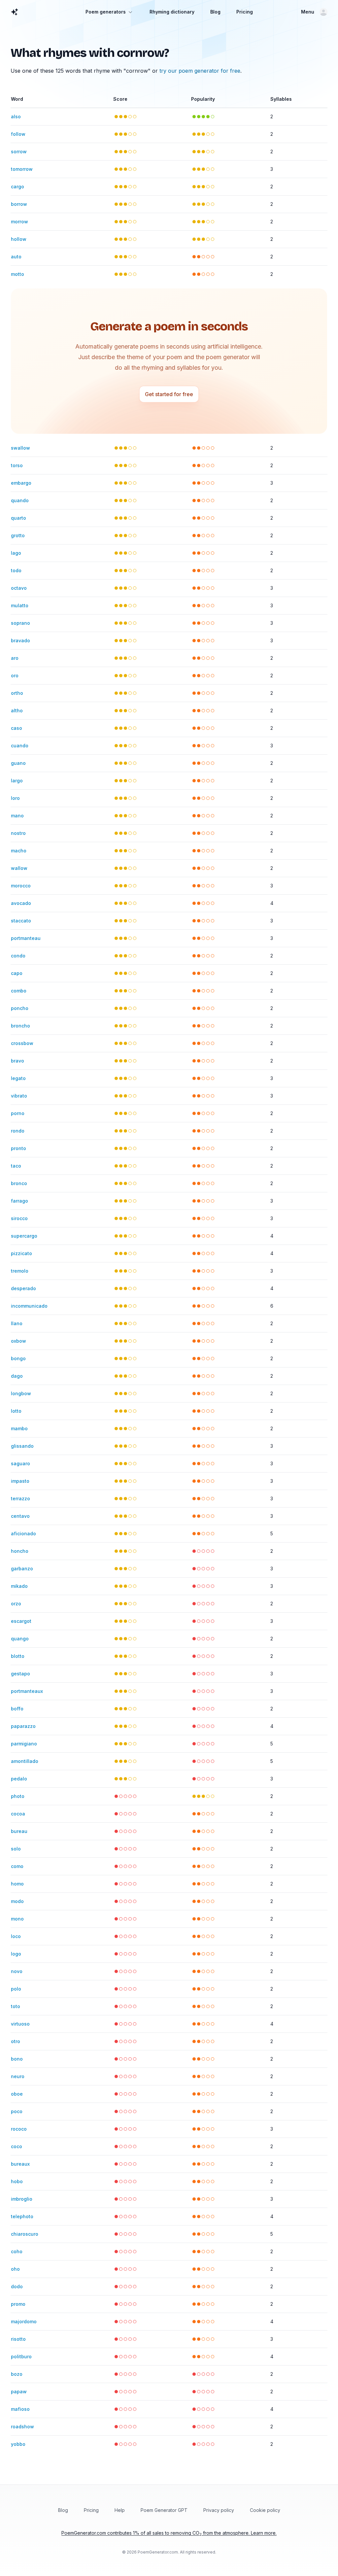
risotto (18, 2339)
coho (17, 2251)
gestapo (20, 1674)
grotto (18, 535)
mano (17, 816)
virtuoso (20, 2024)
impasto (20, 1481)
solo (16, 1849)
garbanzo (22, 1568)
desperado (23, 1288)
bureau (19, 1831)
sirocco (19, 1218)
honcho (20, 1551)
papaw (19, 2391)
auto (16, 257)
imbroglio (22, 2199)
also (16, 116)
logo (16, 1954)
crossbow (22, 1043)
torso (17, 465)
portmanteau (26, 938)
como (17, 1866)
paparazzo (23, 1726)
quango (20, 1639)
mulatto (20, 605)
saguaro (20, 1463)
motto (17, 274)
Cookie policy (265, 2510)
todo (16, 570)
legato (18, 1078)
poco (17, 2111)
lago (16, 553)
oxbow (18, 1341)
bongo (18, 1358)
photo (18, 1796)
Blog (215, 12)
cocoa (18, 1814)
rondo (18, 1131)
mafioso (20, 2409)
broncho (20, 1026)
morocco (21, 886)
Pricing (245, 12)
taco (16, 1166)
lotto (16, 1411)
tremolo (20, 1271)
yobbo (18, 2444)
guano (18, 763)
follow (18, 134)
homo (17, 1884)
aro (15, 658)
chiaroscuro (25, 2234)
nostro (18, 833)
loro (15, 798)
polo (16, 1989)
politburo (21, 2356)
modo (17, 1901)
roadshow (22, 2427)
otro (16, 2041)
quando (20, 500)
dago (17, 1376)
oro (15, 675)
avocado (21, 903)
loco (16, 1936)
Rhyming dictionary (172, 12)
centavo (20, 1516)
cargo (17, 187)
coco (17, 2146)
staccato (21, 921)
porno (18, 1113)
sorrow (19, 151)
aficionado (23, 1533)
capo (17, 973)
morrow (19, 222)
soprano (20, 623)
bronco (19, 1183)
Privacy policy (219, 2510)
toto (16, 2006)
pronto (18, 1148)
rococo (19, 2129)
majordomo (24, 2321)
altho (17, 710)
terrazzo (20, 1498)
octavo (19, 588)
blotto (18, 1656)
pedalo (19, 1779)
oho (15, 2269)
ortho (17, 693)
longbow (21, 1393)
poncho (20, 1008)
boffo (17, 1709)
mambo (19, 1428)
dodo (17, 2286)
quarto (18, 518)
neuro (18, 2076)
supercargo (24, 1236)
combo (19, 991)
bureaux (20, 2164)
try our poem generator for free (200, 71)
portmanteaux (27, 1691)
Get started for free (169, 394)
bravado (20, 640)
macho (19, 851)
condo (18, 956)
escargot (21, 1621)
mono (17, 1919)
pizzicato (21, 1253)
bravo (17, 1061)
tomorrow (22, 169)
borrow (19, 204)
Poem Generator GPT (164, 2510)
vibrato (19, 1096)
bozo (17, 2374)
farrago (19, 1201)
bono (17, 2059)
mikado (19, 1586)
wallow (19, 868)
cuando (20, 746)
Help (120, 2510)
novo (17, 1971)
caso (17, 728)
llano (17, 1323)
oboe (17, 2094)
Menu (308, 12)
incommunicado (29, 1306)
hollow (19, 239)
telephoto (22, 2216)
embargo (21, 483)
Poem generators (106, 12)
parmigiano (24, 1744)
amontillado (25, 1761)
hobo (17, 2181)
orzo (16, 1604)
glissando (22, 1446)
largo (17, 781)
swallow (20, 448)
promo (18, 2304)
